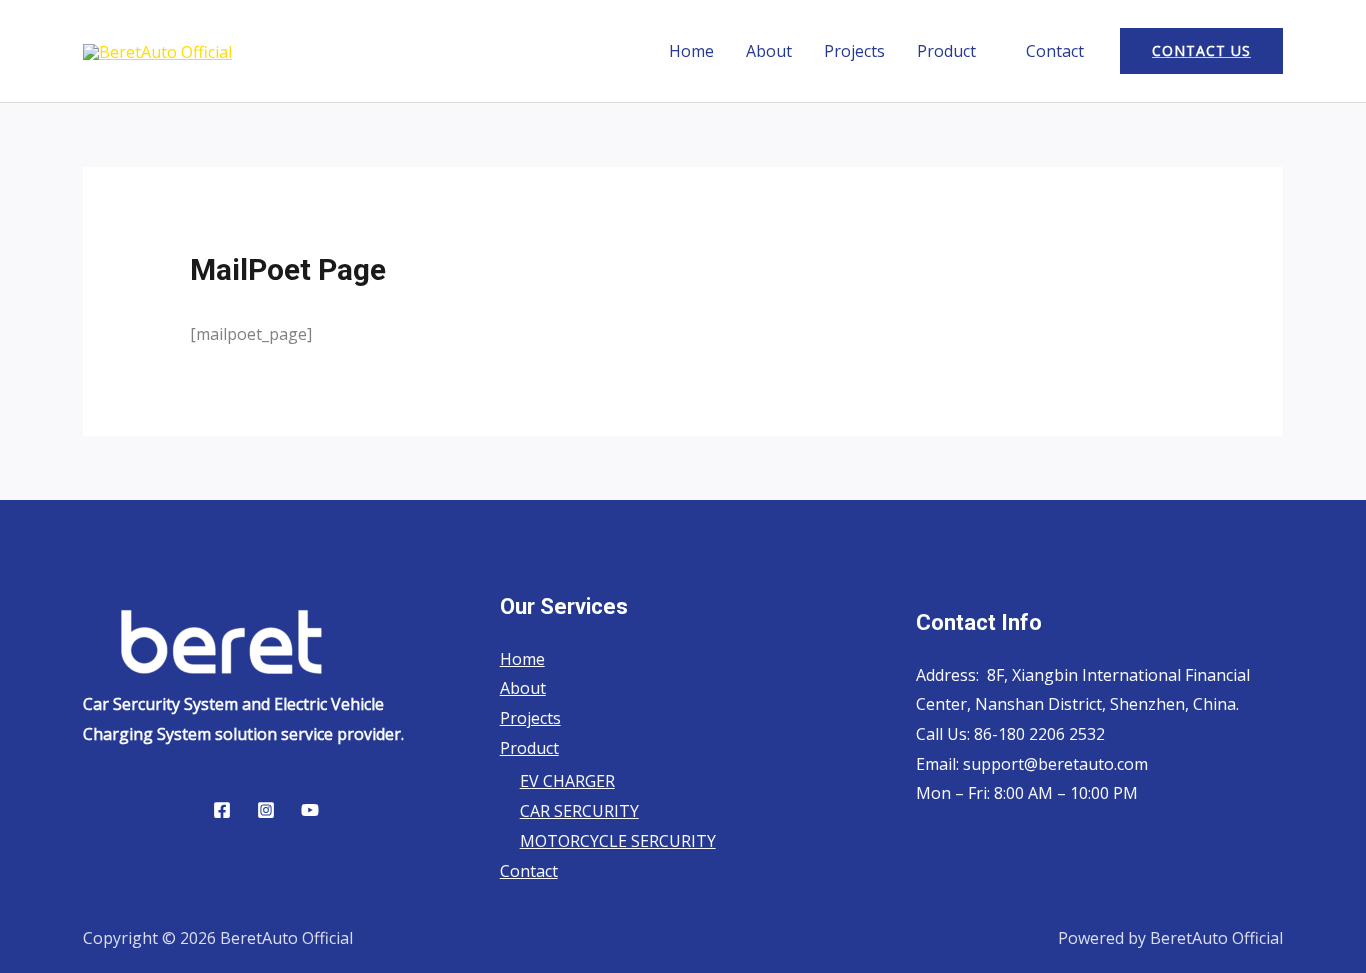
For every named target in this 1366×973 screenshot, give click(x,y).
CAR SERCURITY (579, 811)
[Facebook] (222, 810)
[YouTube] (310, 810)
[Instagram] (266, 810)
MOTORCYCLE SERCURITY (618, 841)
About (769, 51)
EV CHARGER (567, 781)
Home (691, 51)
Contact (1055, 51)
